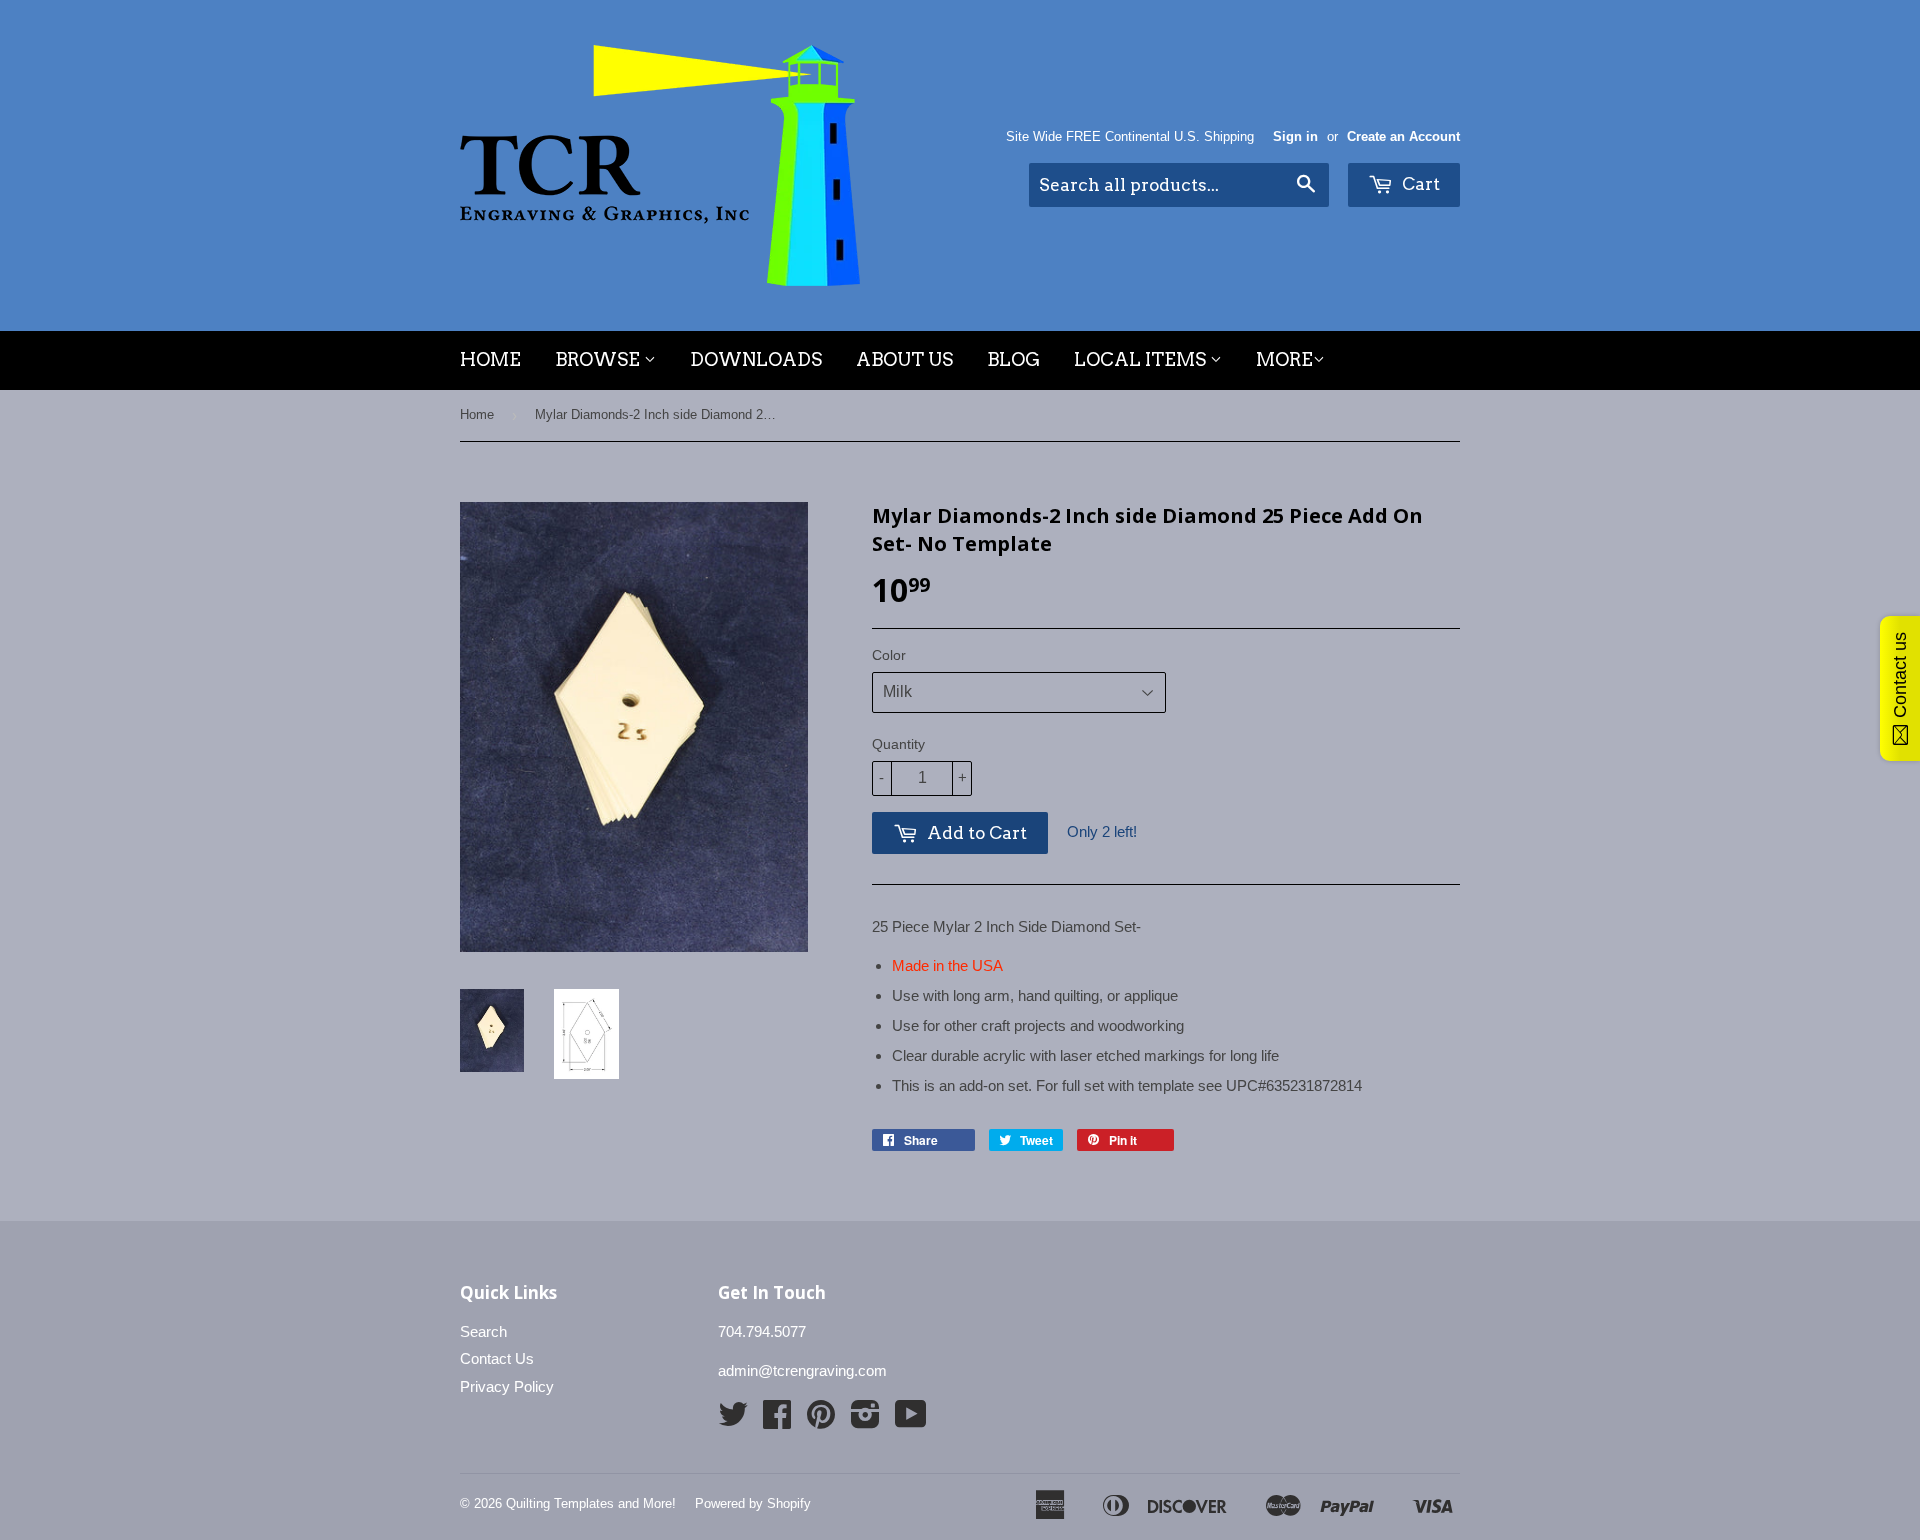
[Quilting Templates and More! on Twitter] (733, 1420)
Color (889, 655)
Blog (1013, 359)
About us (904, 359)
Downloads (756, 359)
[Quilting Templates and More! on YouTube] (911, 1420)
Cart (1419, 184)
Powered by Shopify (753, 1503)
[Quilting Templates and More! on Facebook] (777, 1420)
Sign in (1295, 136)
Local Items (1142, 359)
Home (490, 359)
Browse (599, 359)
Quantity (898, 744)
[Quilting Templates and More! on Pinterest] (821, 1420)
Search (483, 1331)
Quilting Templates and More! (591, 1503)
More (1284, 359)
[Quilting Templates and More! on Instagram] (865, 1420)
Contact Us (497, 1358)
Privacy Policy (507, 1386)
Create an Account (1403, 136)
